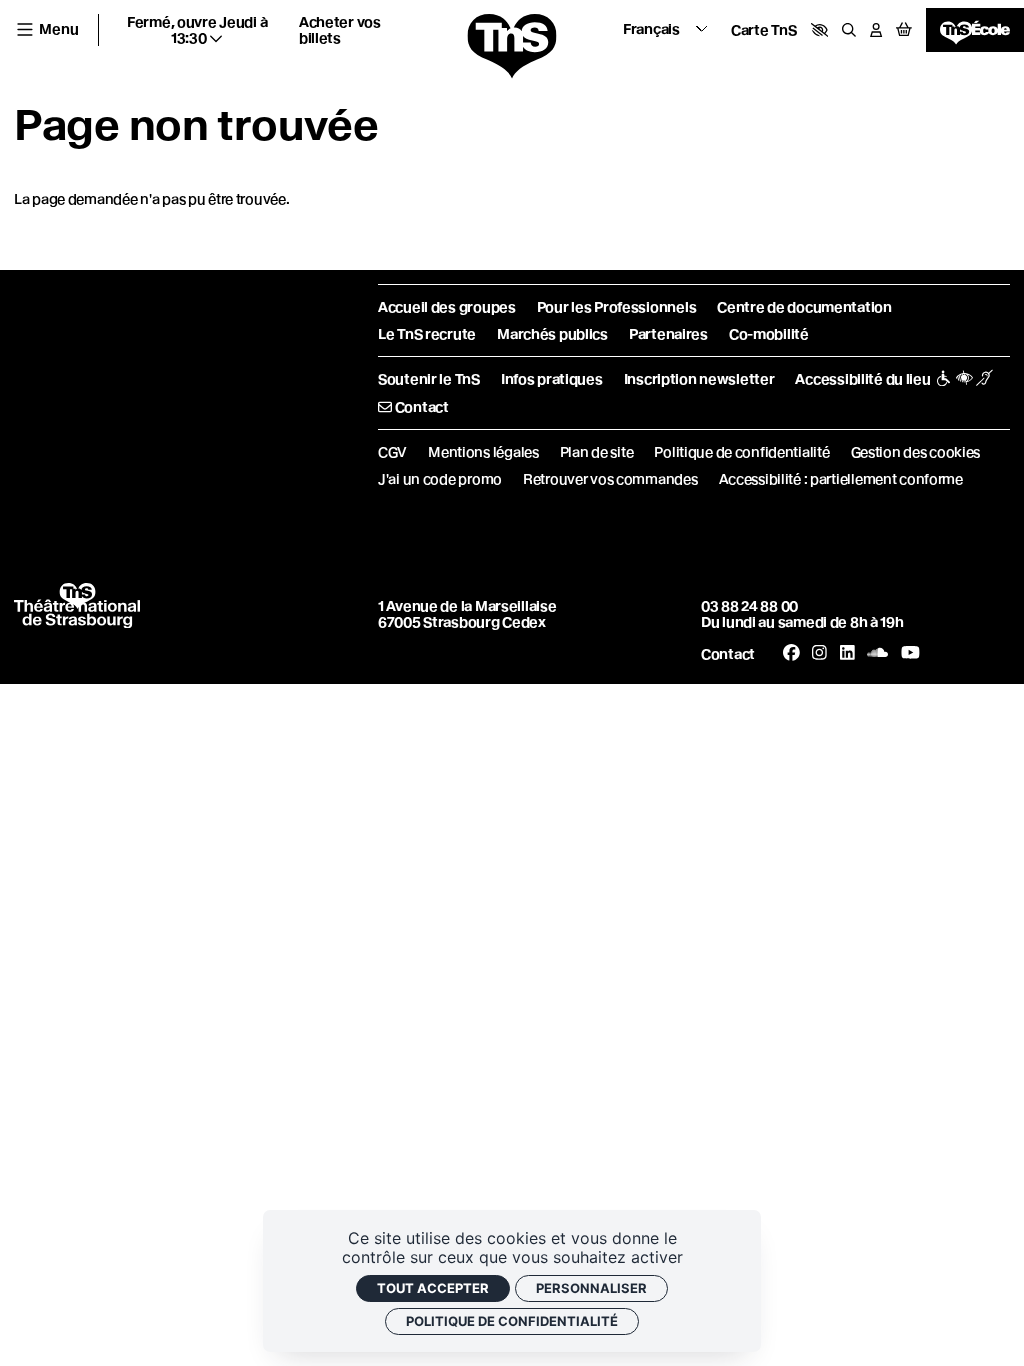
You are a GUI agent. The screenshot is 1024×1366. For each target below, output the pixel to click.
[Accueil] (511, 47)
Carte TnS (763, 30)
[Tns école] (975, 30)
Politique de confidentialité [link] (512, 1321)
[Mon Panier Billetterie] (904, 30)
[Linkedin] (847, 653)
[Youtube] (910, 653)
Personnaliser (591, 1288)
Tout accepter (433, 1288)
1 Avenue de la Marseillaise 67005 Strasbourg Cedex (467, 614)
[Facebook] (791, 653)
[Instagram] (819, 653)
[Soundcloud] (877, 653)
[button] (820, 30)
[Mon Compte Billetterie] (876, 30)
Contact (728, 654)
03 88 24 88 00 (749, 606)
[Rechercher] (849, 30)
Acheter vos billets (340, 30)
